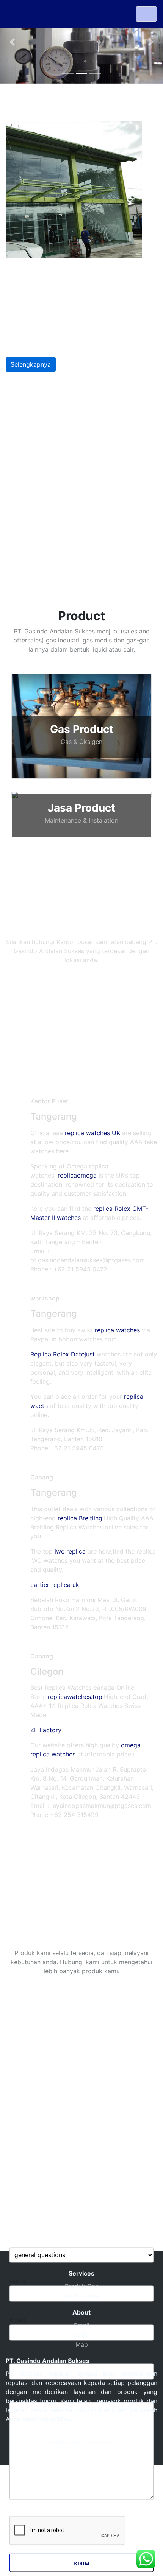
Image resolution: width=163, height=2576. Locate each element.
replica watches (117, 1330)
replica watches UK (92, 1133)
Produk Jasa (81, 2296)
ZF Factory (46, 1730)
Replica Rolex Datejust (63, 1354)
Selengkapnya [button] (31, 364)
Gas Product (82, 729)
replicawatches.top (75, 1697)
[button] (12, 42)
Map (82, 2344)
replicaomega (77, 1175)
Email (82, 2325)
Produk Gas (81, 2286)
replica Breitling (80, 1518)
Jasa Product (81, 808)
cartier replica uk (55, 1585)
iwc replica (70, 1551)
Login (81, 2335)
